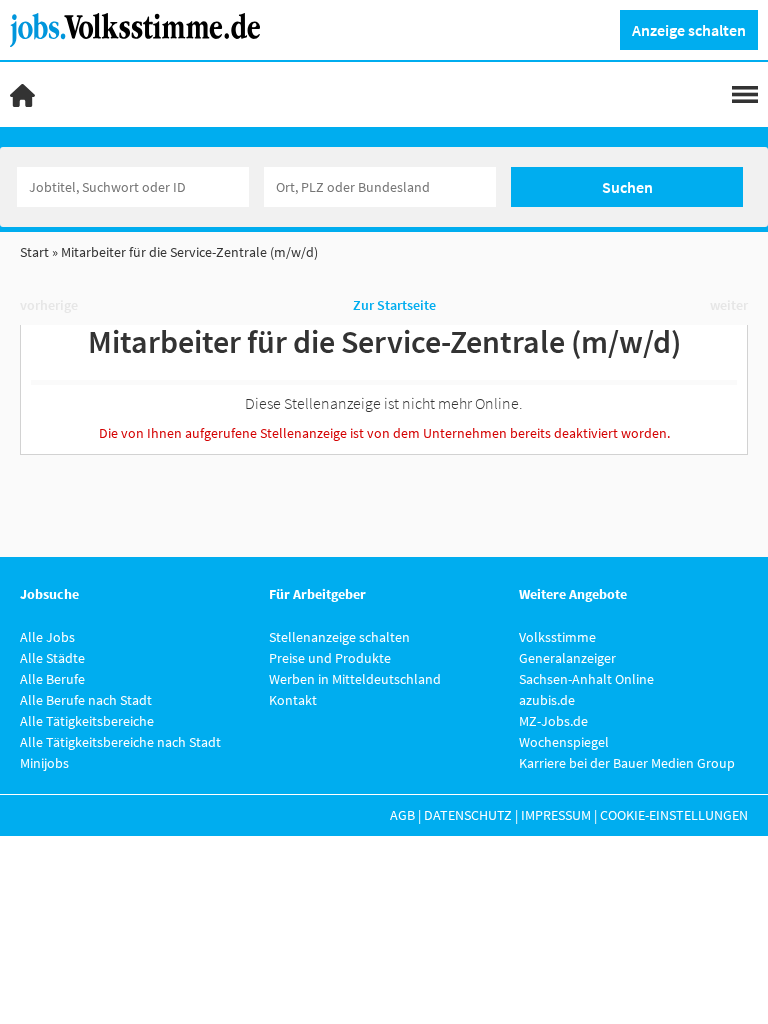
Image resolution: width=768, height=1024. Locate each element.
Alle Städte (52, 658)
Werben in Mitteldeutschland (355, 679)
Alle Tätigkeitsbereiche (87, 721)
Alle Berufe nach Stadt (86, 700)
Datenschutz (468, 815)
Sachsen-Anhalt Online (586, 679)
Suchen (627, 187)
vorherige (49, 305)
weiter (729, 305)
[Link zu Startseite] (142, 28)
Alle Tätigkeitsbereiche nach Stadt (120, 742)
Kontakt (293, 700)
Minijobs (44, 763)
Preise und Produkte (330, 658)
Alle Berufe (52, 679)
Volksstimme (557, 637)
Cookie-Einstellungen (674, 815)
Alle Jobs (47, 637)
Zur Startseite (394, 305)
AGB (402, 815)
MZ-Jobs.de (553, 721)
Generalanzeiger (567, 658)
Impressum (556, 815)
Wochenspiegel (564, 742)
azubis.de (547, 700)
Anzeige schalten (689, 30)
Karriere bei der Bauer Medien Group (627, 763)
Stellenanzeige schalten (339, 637)
